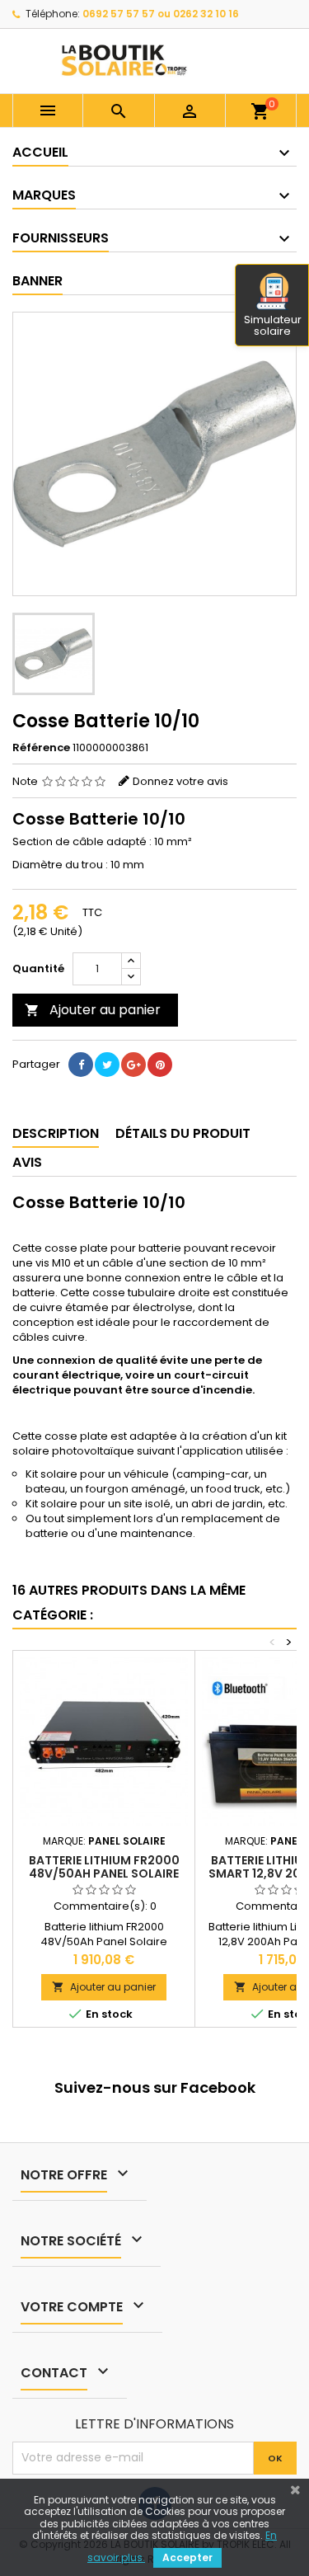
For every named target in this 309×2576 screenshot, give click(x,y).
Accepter (187, 2557)
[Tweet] (107, 1065)
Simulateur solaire (273, 325)
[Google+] (133, 1065)
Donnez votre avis (180, 781)
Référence (41, 748)
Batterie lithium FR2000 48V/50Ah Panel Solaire (104, 1867)
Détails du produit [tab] (183, 1133)
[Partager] (81, 1065)
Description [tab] (56, 1133)
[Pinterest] (160, 1065)
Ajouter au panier (93, 1010)
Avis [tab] (27, 1162)
